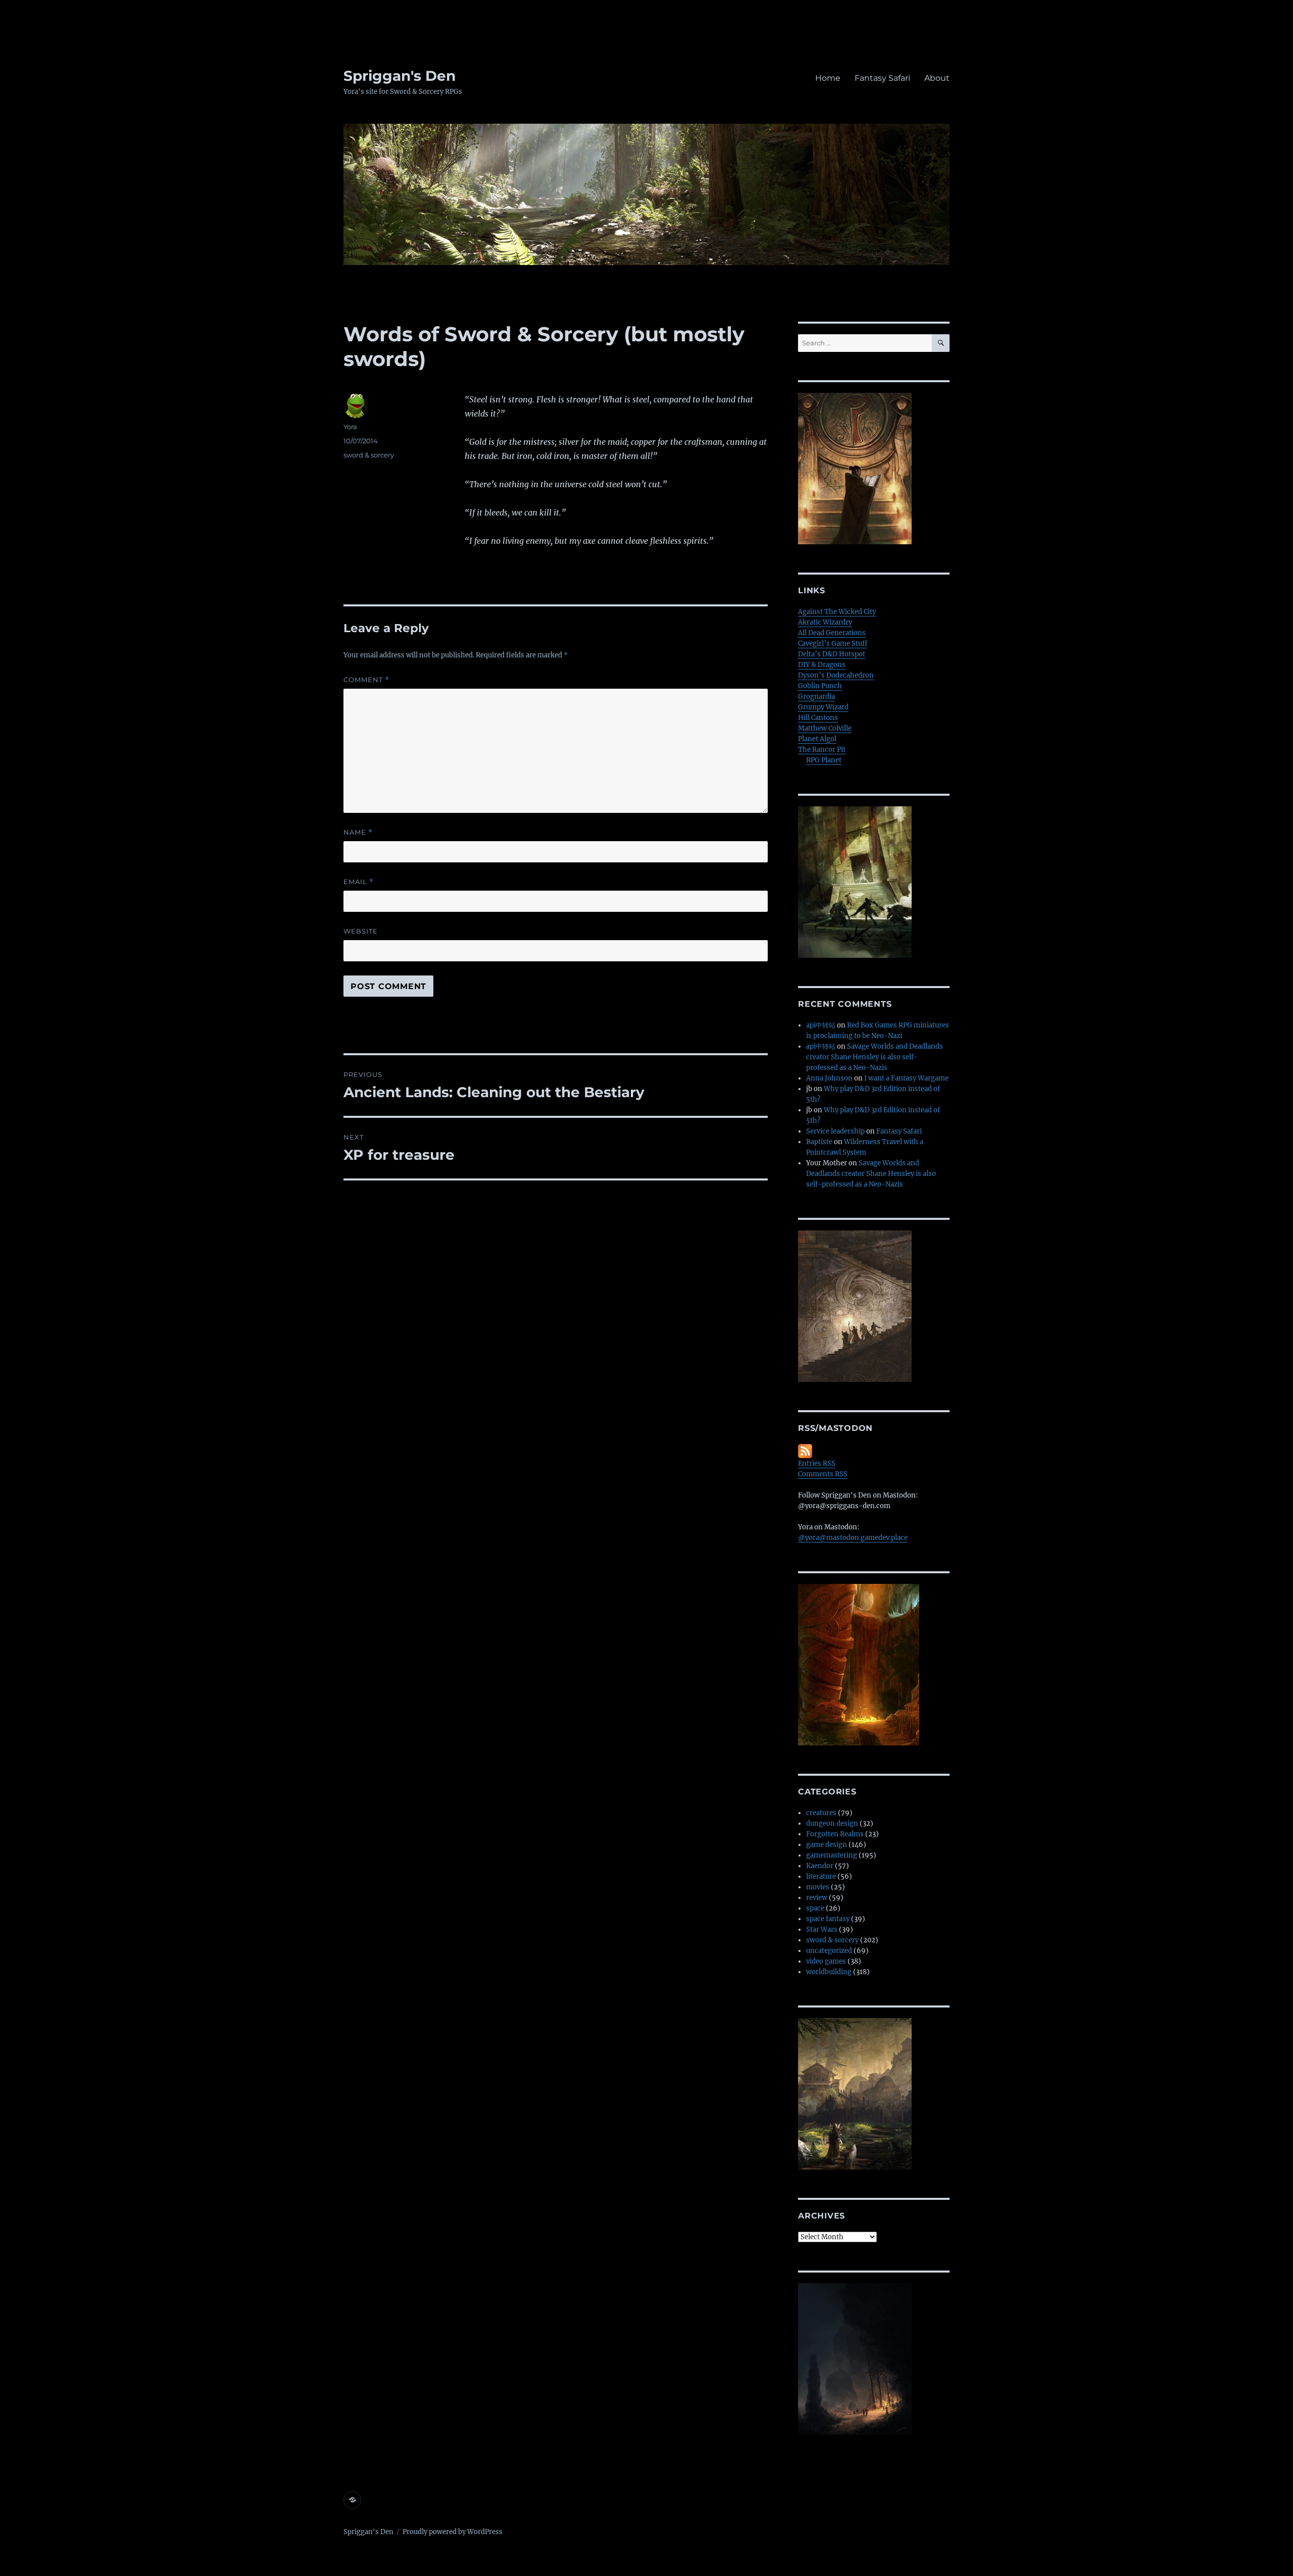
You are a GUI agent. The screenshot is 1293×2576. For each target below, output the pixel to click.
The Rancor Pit (822, 750)
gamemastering (832, 1855)
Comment (366, 680)
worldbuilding (829, 1972)
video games (826, 1961)
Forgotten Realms (835, 1834)
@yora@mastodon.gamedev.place (853, 1538)
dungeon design (832, 1823)
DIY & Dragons (822, 665)
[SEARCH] (941, 343)
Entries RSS (817, 1463)
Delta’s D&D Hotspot (832, 654)
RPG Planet (824, 760)
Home (828, 78)
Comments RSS (823, 1474)
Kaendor (820, 1866)
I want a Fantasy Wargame (906, 1078)
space (815, 1908)
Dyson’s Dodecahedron (836, 675)
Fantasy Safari (882, 78)
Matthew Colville (825, 728)
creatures (821, 1813)
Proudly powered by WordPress (453, 2532)
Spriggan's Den (400, 76)
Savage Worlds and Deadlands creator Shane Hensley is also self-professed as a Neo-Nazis (875, 1057)
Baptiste (819, 1142)
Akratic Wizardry (825, 622)
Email (359, 882)
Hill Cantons (818, 718)
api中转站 (821, 1025)
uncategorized (829, 1951)
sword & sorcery (369, 455)
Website (361, 931)
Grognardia (816, 697)
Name (358, 832)
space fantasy (828, 1919)
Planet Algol (817, 739)
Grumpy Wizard (823, 707)
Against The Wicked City (837, 612)
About (937, 78)
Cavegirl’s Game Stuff (833, 643)
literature (821, 1876)
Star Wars (822, 1929)
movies (818, 1887)
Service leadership (835, 1131)
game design (827, 1845)
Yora (350, 427)
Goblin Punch (820, 686)
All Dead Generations (832, 633)
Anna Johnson (829, 1078)
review (817, 1898)
